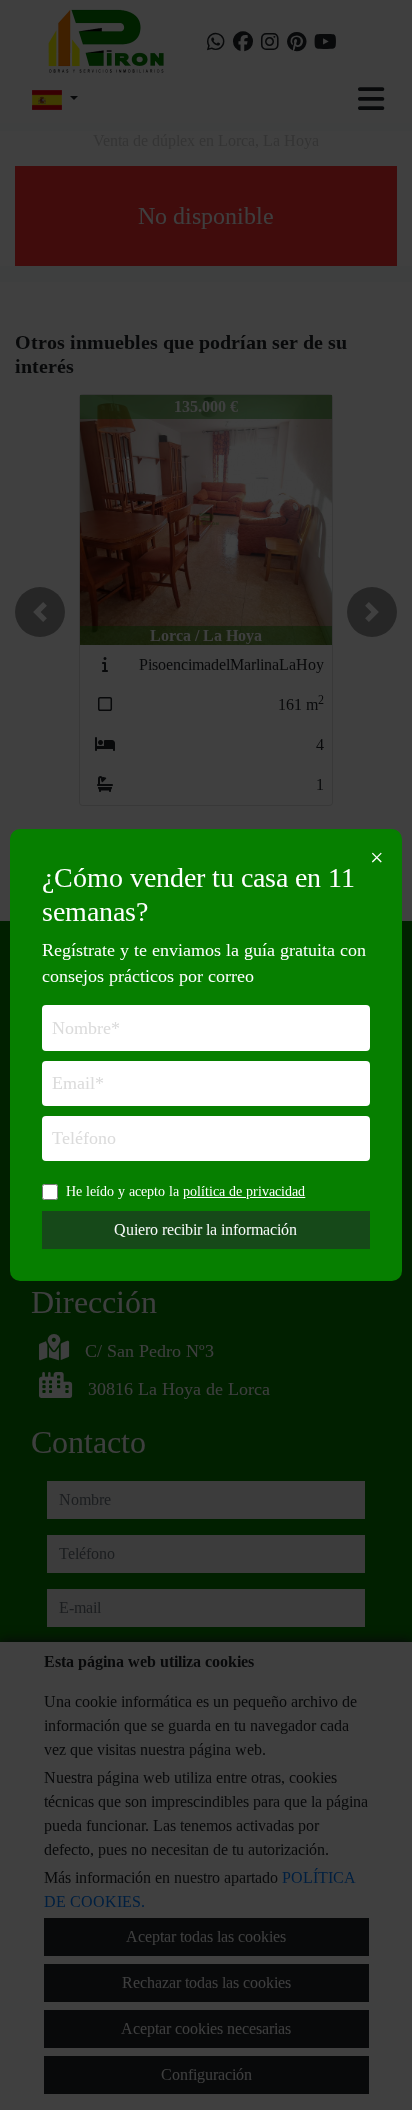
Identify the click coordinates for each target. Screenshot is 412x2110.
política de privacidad (244, 1191)
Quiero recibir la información (205, 1229)
